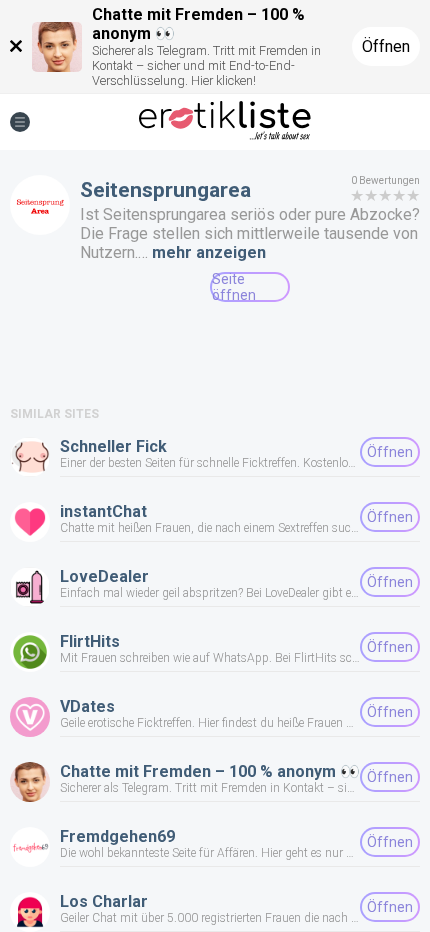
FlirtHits (90, 641)
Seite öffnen (234, 287)
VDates (87, 706)
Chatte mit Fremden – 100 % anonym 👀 (210, 771)
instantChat (103, 511)
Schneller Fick (113, 446)
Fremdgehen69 (117, 836)
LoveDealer (104, 576)
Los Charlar (104, 901)
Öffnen (386, 46)
